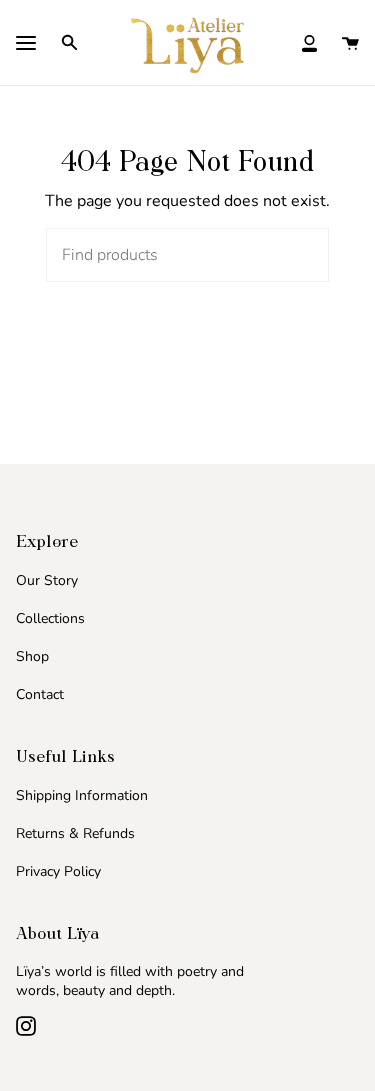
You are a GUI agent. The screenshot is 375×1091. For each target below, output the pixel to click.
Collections (50, 618)
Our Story (47, 580)
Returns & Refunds (75, 833)
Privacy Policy (58, 871)
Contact (40, 694)
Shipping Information (82, 795)
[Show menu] (26, 45)
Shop (32, 656)
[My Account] (309, 42)
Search (295, 255)
